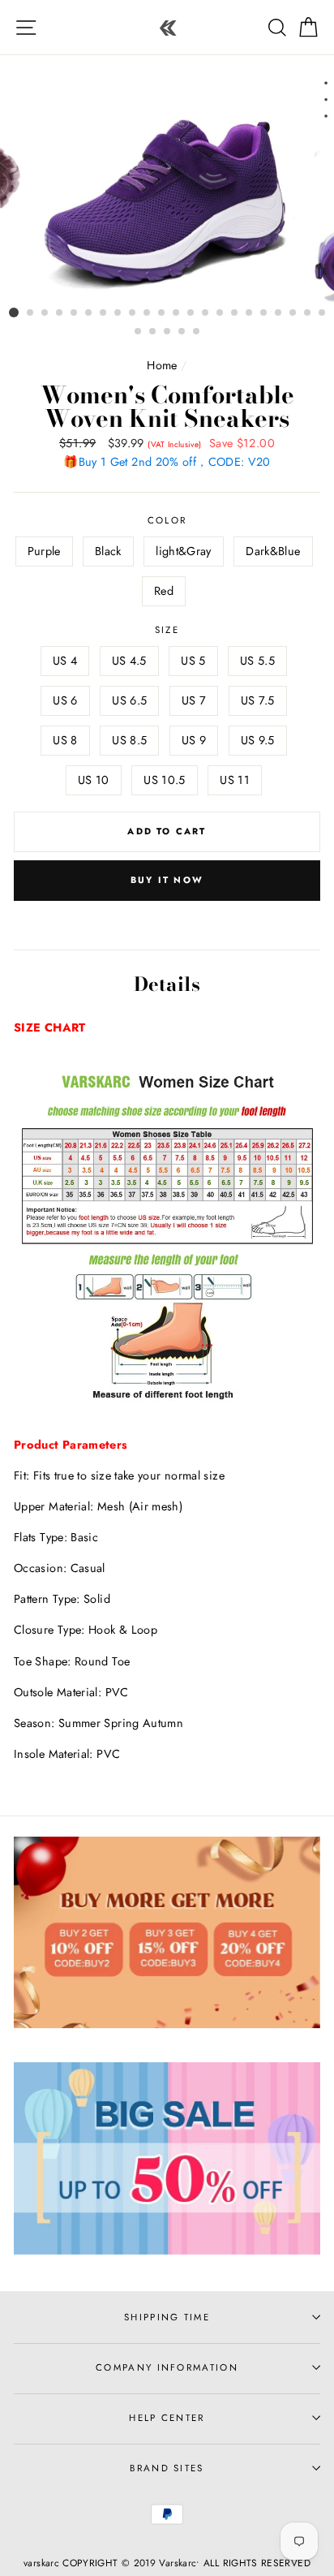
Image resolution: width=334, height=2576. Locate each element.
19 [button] (279, 313)
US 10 (94, 780)
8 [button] (118, 313)
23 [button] (139, 332)
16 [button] (235, 313)
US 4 (65, 661)
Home (162, 365)
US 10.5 (165, 780)
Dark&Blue (273, 551)
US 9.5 (258, 740)
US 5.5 (257, 661)
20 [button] (293, 313)
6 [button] (89, 313)
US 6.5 (129, 700)
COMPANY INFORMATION (167, 2367)
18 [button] (264, 313)
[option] (167, 187)
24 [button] (153, 332)
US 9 (194, 740)
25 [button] (168, 332)
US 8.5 (129, 740)
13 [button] (191, 313)
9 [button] (133, 313)
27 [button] (197, 332)
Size (167, 630)
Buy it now (167, 880)
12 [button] (177, 313)
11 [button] (162, 313)
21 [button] (308, 313)
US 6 (65, 700)
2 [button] (31, 313)
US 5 (193, 661)
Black (108, 551)
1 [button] (14, 312)
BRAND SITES (167, 2468)
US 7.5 (258, 700)
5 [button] (75, 313)
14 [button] (206, 313)
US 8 (65, 740)
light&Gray (184, 551)
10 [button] (148, 313)
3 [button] (45, 313)
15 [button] (221, 313)
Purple (44, 551)
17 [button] (250, 313)
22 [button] (323, 313)
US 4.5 (129, 661)
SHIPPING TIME (167, 2317)
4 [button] (60, 313)
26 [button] (182, 332)
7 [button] (104, 313)
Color (167, 520)
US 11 (235, 780)
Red (164, 591)
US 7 (194, 700)
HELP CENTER (167, 2418)
